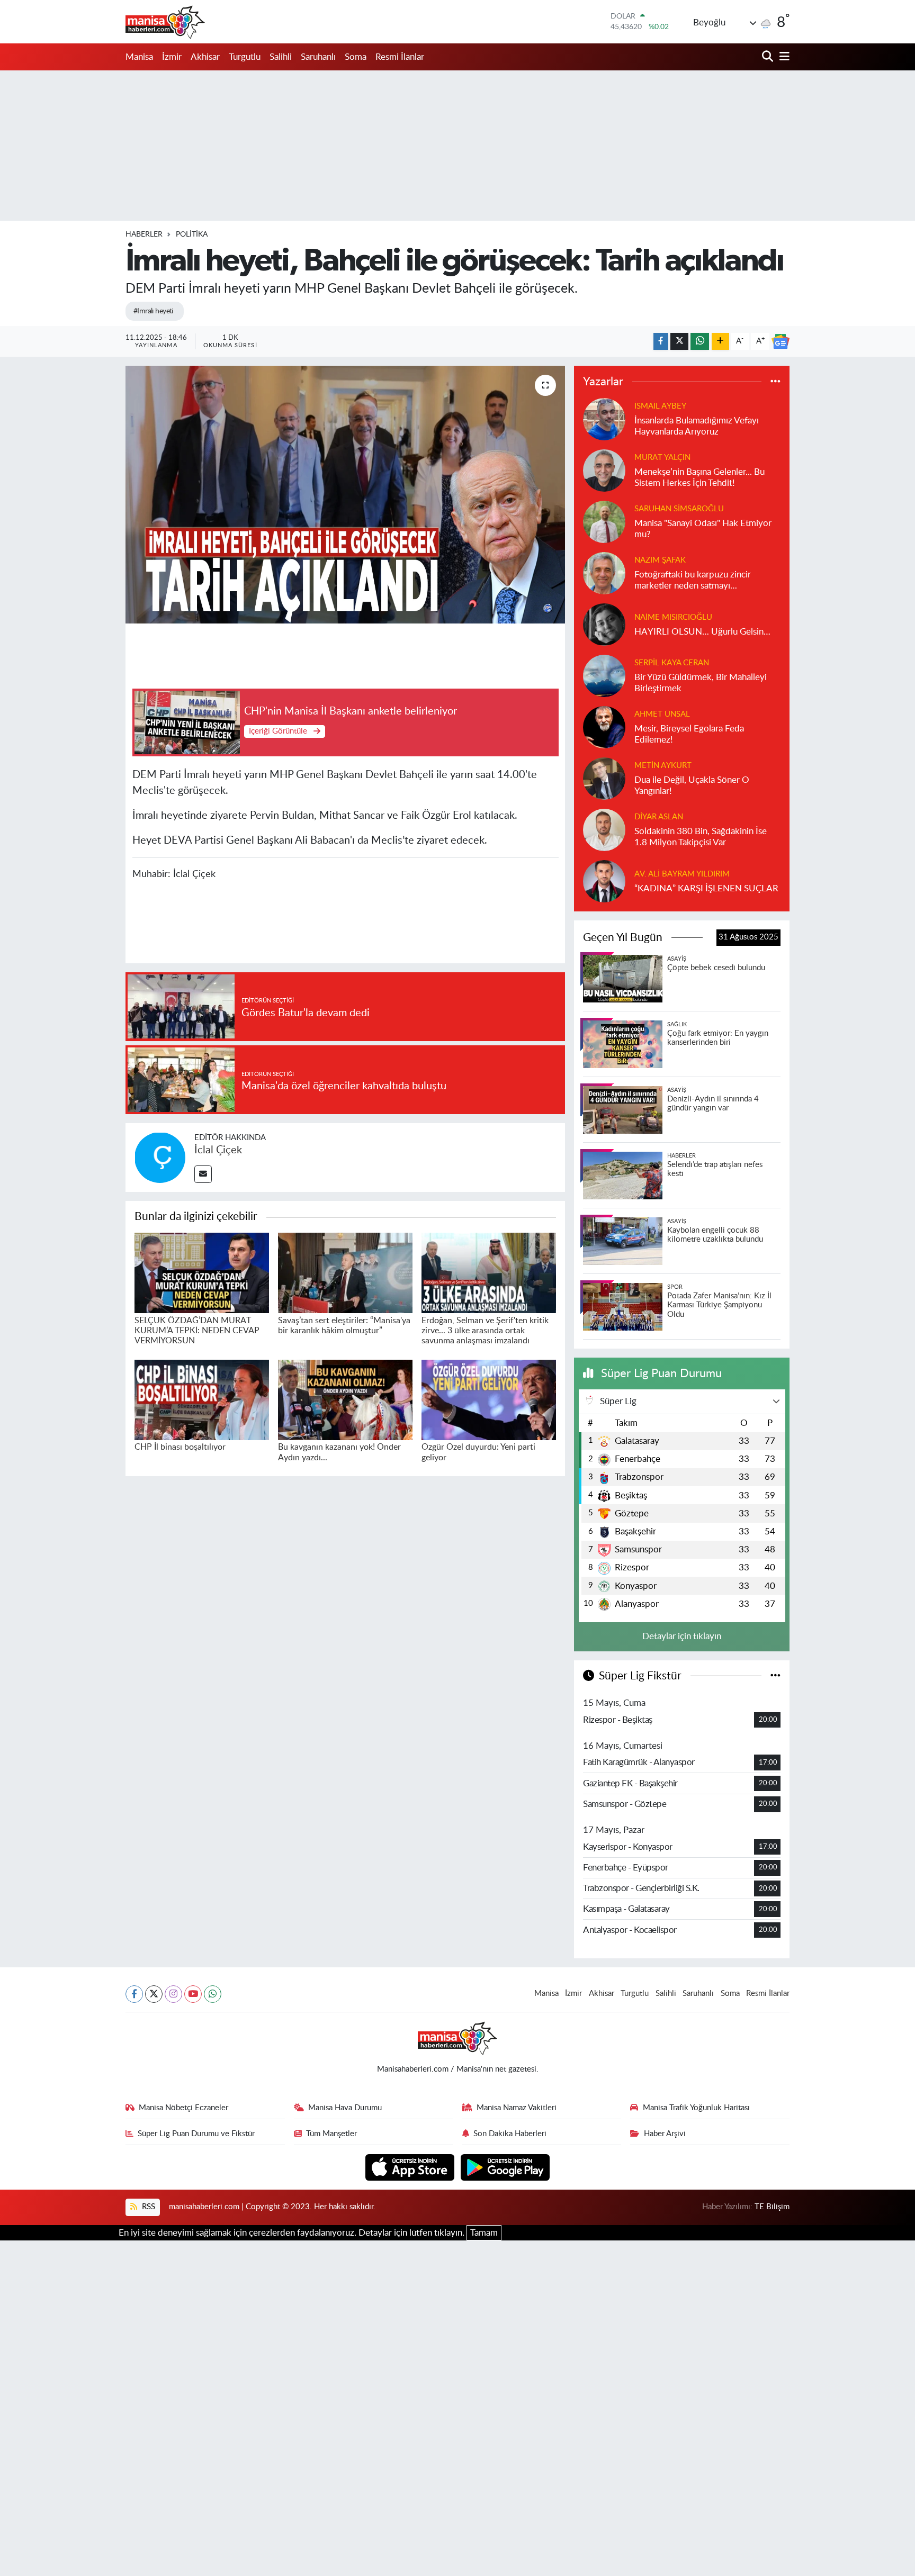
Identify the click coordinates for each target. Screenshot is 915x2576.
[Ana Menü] (783, 57)
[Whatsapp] (213, 1994)
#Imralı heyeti (153, 311)
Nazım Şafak (660, 560)
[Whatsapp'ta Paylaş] (700, 342)
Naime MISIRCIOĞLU (673, 617)
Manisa (139, 57)
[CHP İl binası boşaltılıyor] (202, 1399)
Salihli (281, 57)
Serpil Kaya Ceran (672, 663)
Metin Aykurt (663, 766)
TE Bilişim (772, 2207)
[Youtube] (193, 1994)
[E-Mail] (203, 1174)
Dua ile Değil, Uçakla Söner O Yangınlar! (692, 785)
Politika (192, 234)
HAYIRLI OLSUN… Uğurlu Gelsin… (702, 632)
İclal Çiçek (218, 1150)
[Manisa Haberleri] (165, 22)
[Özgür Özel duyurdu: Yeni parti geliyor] (489, 1399)
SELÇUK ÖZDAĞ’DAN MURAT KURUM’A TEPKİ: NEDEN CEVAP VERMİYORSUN (197, 1331)
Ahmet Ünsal (662, 714)
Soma (356, 57)
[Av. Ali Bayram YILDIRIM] (604, 880)
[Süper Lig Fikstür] (775, 1676)
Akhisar (205, 57)
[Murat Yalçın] (604, 470)
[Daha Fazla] (720, 342)
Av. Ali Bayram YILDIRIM (682, 874)
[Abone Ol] (781, 341)
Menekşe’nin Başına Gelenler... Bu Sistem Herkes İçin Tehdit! (699, 477)
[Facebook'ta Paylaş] (661, 342)
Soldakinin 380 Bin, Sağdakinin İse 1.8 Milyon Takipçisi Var (701, 837)
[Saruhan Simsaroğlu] (604, 521)
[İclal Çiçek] (160, 1157)
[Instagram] (173, 1994)
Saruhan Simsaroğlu (679, 509)
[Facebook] (134, 1994)
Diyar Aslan (659, 817)
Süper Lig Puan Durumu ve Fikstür (196, 2134)
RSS (147, 2207)
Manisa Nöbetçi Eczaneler (183, 2108)
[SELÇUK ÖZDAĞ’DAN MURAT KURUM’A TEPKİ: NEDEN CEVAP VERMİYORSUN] (202, 1272)
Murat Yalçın (662, 458)
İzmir (172, 57)
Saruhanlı (318, 57)
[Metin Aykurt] (604, 778)
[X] (154, 1994)
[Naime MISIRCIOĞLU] (604, 624)
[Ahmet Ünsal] (604, 726)
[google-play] (505, 2167)
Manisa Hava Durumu (345, 2108)
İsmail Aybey (660, 406)
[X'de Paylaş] (679, 342)
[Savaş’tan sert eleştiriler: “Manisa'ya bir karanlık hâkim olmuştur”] (345, 1272)
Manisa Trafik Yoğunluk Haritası (696, 2108)
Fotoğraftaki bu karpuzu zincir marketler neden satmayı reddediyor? (693, 581)
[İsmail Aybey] (604, 418)
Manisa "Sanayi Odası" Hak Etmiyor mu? (703, 529)
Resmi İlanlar (400, 57)
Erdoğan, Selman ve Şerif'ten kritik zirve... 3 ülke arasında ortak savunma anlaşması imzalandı (485, 1331)
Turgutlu (245, 57)
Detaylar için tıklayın (682, 1636)
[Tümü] (775, 382)
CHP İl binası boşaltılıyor (180, 1447)
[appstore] (411, 2167)
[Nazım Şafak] (604, 572)
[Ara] (769, 57)
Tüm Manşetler (331, 2134)
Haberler (144, 234)
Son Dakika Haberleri (510, 2134)
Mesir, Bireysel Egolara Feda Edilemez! (689, 734)
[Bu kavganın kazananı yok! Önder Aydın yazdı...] (345, 1399)
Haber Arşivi (665, 2134)
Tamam (484, 2233)
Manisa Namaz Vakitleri (517, 2108)
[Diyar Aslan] (604, 829)
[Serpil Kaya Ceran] (604, 675)
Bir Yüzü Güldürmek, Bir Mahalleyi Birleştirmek (701, 683)
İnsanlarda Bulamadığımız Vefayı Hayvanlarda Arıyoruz (697, 426)
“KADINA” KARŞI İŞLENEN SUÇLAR (706, 888)
